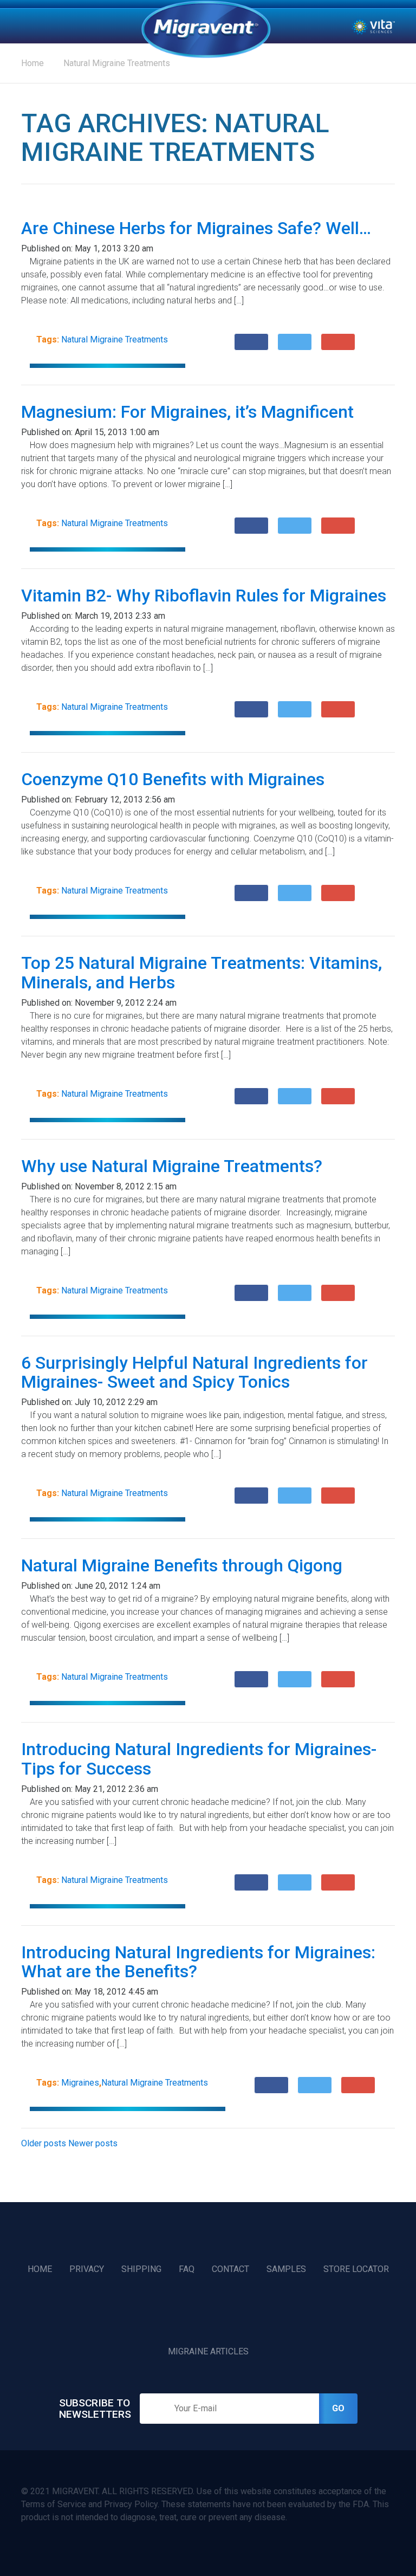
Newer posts (93, 2143)
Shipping (141, 2269)
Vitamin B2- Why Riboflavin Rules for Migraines (204, 596)
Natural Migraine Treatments (117, 63)
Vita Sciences (373, 26)
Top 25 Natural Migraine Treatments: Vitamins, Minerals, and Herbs (201, 972)
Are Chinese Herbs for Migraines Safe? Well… (196, 228)
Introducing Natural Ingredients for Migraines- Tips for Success (199, 1759)
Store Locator (356, 2269)
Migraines (80, 2083)
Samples (286, 2269)
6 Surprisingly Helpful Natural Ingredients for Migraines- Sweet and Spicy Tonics (194, 1372)
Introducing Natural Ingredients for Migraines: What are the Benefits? (198, 1962)
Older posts (44, 2143)
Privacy (87, 2269)
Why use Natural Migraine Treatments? (172, 1166)
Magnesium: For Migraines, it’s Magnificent (187, 412)
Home (206, 29)
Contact (230, 2269)
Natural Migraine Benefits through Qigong (182, 1565)
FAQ (187, 2269)
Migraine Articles (208, 2351)
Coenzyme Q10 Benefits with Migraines (173, 779)
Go (338, 2408)
